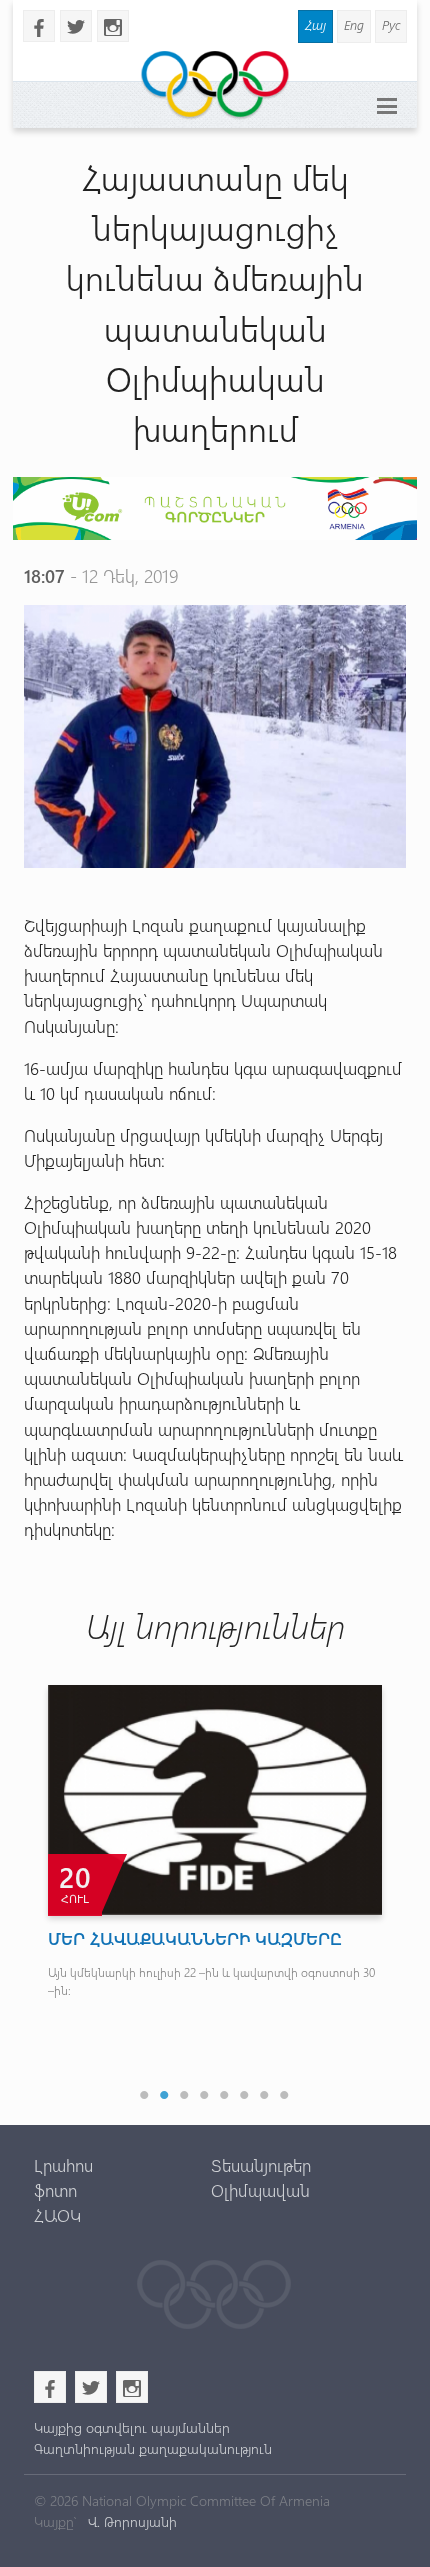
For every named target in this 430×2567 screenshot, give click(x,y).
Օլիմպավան (260, 2190)
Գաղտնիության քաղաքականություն (153, 2448)
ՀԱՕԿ (57, 2215)
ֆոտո (55, 2190)
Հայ (315, 24)
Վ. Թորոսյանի (130, 2521)
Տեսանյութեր (261, 2165)
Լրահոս (63, 2165)
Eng (354, 24)
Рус (391, 24)
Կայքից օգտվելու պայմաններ (132, 2427)
